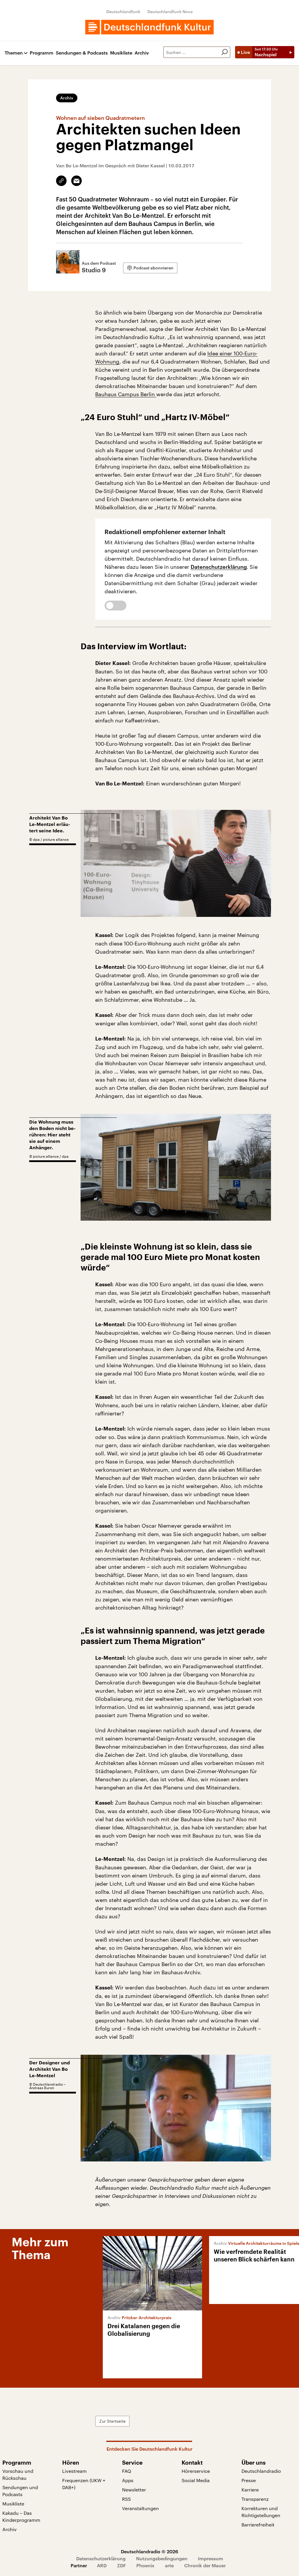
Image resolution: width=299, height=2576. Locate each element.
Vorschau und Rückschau (18, 2474)
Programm (42, 53)
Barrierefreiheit (258, 2525)
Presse (249, 2480)
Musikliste (121, 53)
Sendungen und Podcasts (20, 2491)
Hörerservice (196, 2471)
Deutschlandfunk (123, 12)
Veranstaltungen (140, 2508)
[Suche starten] (225, 52)
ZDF (121, 2565)
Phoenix (145, 2565)
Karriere (250, 2490)
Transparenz (255, 2499)
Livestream (74, 2471)
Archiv (142, 53)
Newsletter (134, 2490)
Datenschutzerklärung (219, 567)
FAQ (127, 2471)
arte (169, 2565)
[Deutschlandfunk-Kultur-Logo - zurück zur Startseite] (149, 27)
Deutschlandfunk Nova (170, 12)
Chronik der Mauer (205, 2565)
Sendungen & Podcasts (82, 53)
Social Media (196, 2480)
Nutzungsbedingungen (162, 2558)
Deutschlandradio (261, 2471)
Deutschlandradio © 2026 (149, 2551)
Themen (14, 53)
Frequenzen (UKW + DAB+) (84, 2484)
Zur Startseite (112, 2421)
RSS (126, 2499)
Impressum (211, 2558)
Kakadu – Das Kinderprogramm (21, 2516)
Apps (128, 2480)
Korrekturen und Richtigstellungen (261, 2512)
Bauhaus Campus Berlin (126, 394)
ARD (102, 2565)
